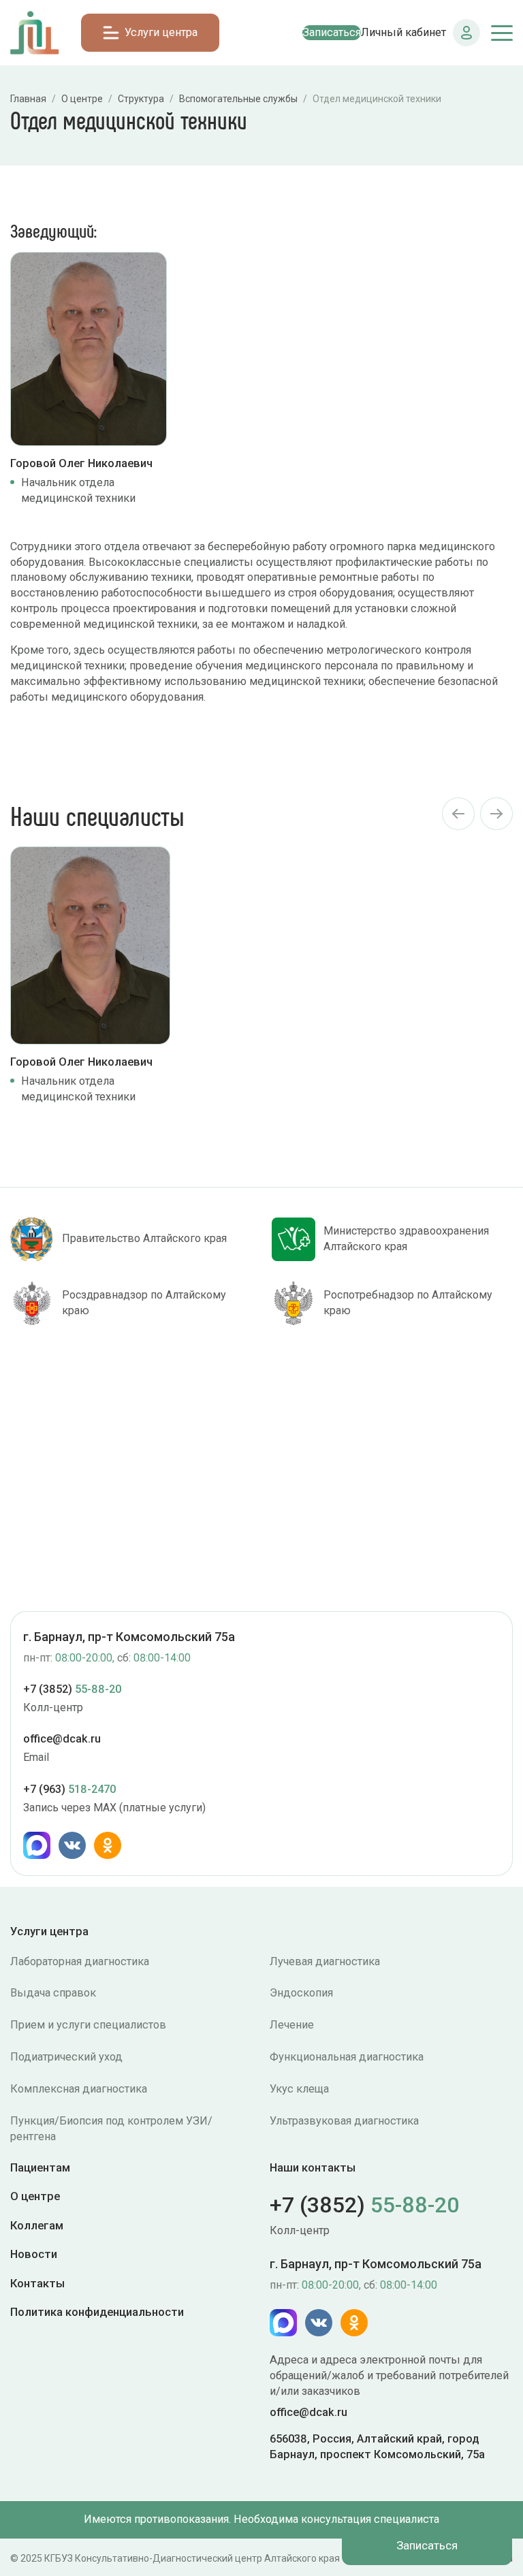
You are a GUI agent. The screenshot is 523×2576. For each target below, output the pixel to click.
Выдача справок (53, 1993)
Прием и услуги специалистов (88, 2025)
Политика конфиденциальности (97, 2311)
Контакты (37, 2283)
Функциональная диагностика (347, 2057)
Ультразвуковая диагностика (344, 2121)
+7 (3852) (72, 1689)
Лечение (292, 2025)
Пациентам (40, 2168)
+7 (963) (69, 1789)
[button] (458, 814)
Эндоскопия (301, 1993)
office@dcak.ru (62, 1739)
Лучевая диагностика (325, 1961)
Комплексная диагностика (79, 2089)
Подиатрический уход (66, 2057)
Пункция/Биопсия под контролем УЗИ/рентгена (111, 2129)
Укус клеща (299, 2089)
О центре (35, 2196)
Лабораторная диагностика (80, 1961)
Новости (34, 2254)
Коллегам (37, 2225)
